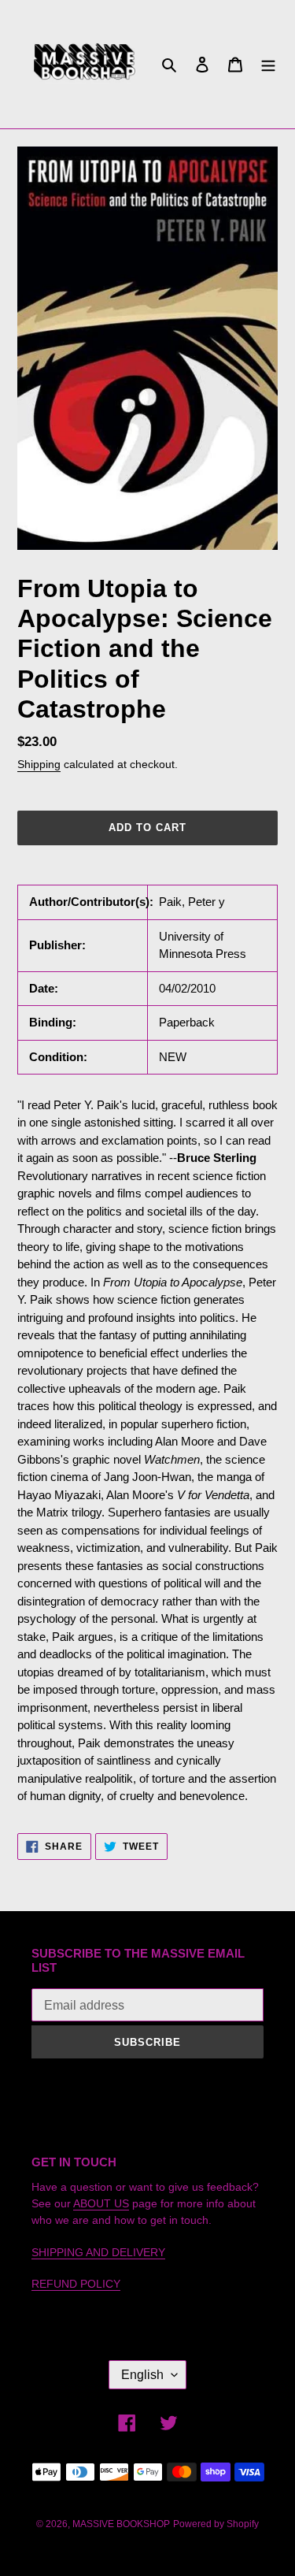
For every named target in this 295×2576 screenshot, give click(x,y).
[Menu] (268, 64)
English (142, 2375)
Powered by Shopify (216, 2524)
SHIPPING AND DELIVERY (98, 2252)
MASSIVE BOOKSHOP (121, 2524)
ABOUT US (101, 2203)
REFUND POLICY (76, 2284)
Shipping (39, 764)
